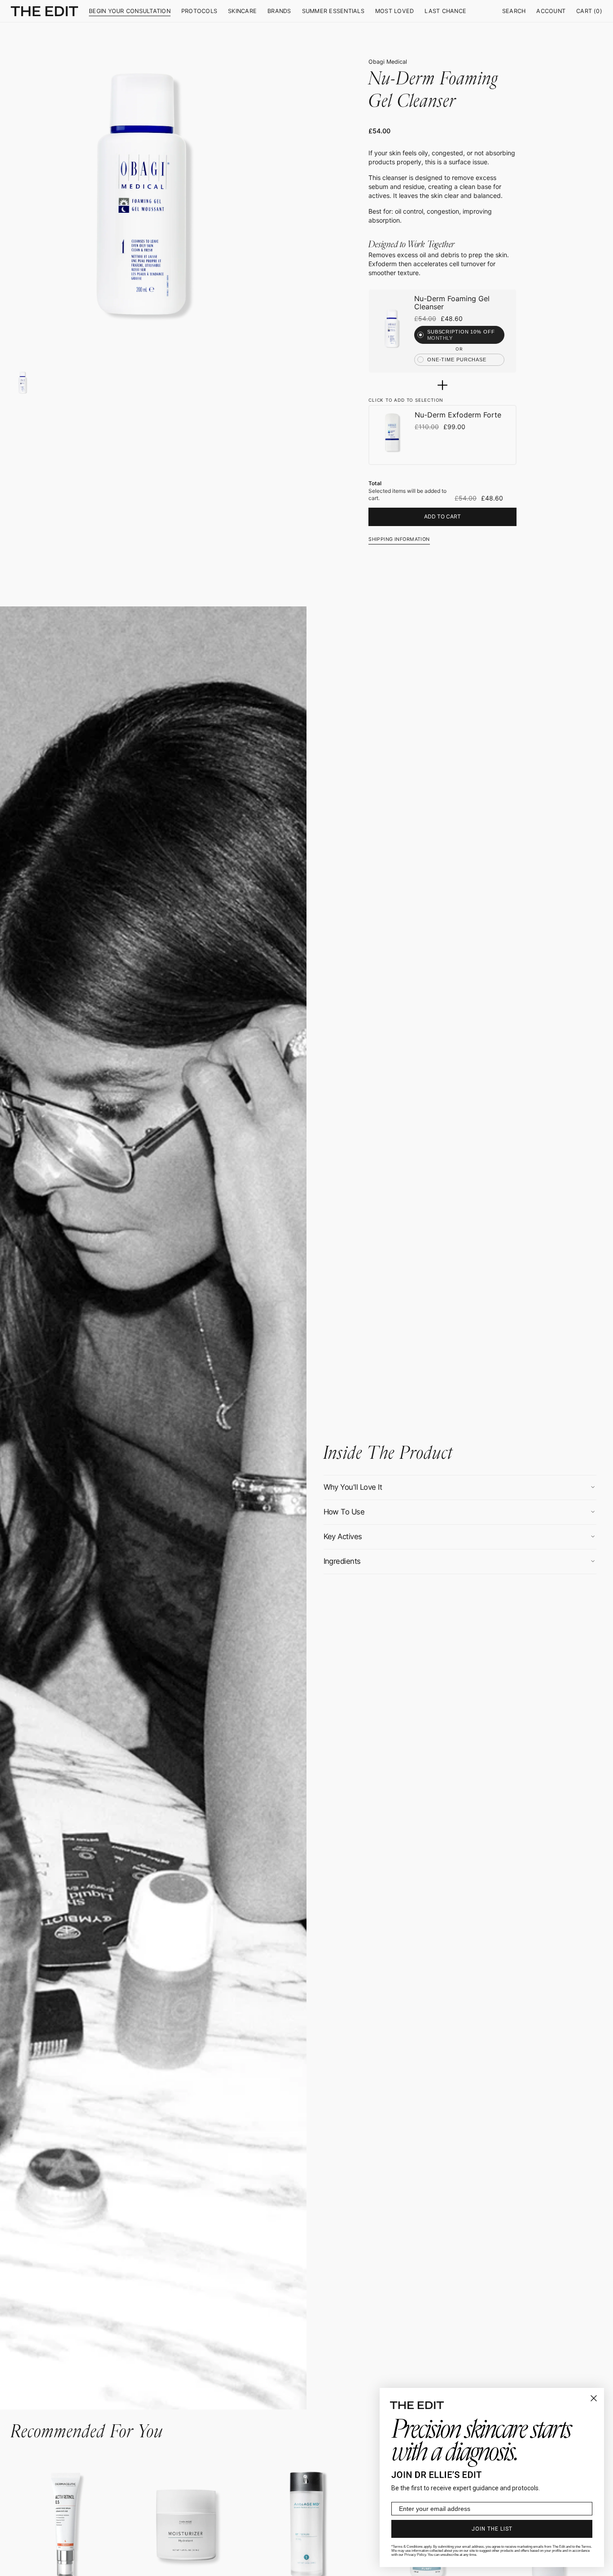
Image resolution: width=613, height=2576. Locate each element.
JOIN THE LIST (492, 2529)
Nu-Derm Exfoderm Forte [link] (458, 415)
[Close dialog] (594, 2398)
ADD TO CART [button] (442, 516)
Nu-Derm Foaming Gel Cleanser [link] (452, 303)
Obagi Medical (388, 62)
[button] (514, 11)
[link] (392, 328)
